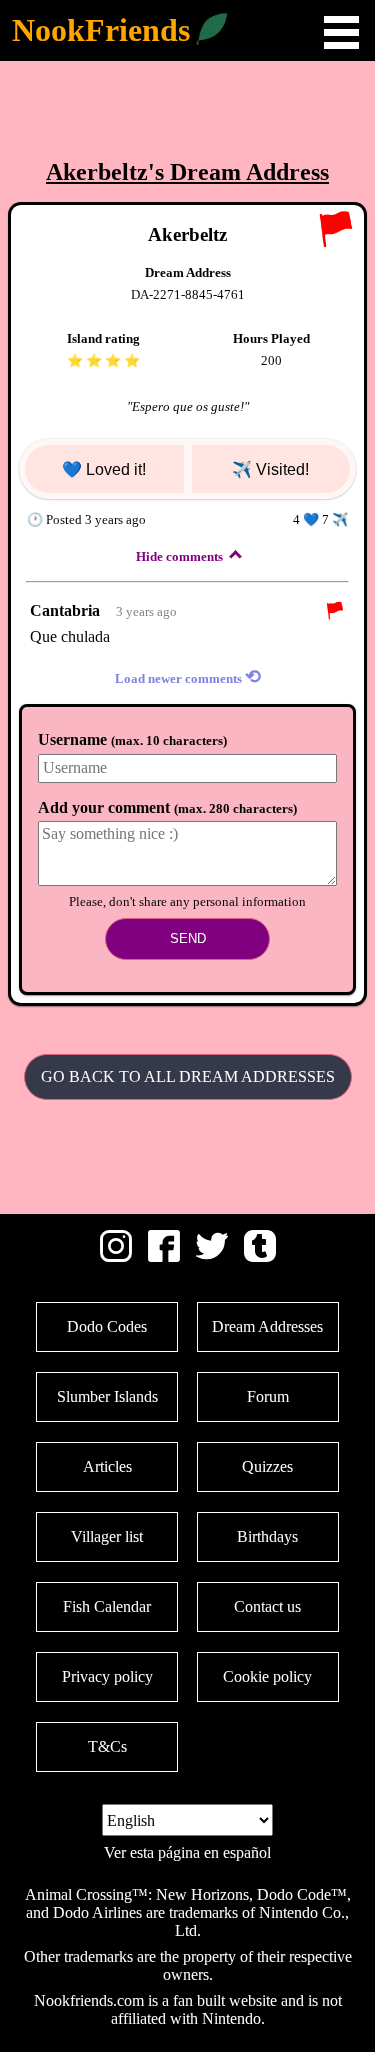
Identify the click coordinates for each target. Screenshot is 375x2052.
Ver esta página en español (187, 1852)
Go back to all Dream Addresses (188, 1076)
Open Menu (341, 32)
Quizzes (267, 1466)
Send (188, 938)
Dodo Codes (107, 1326)
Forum (268, 1396)
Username (132, 739)
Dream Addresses (267, 1326)
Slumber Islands (107, 1396)
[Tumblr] (260, 1256)
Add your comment (167, 807)
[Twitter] (212, 1256)
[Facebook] (164, 1256)
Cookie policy (267, 1676)
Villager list (107, 1536)
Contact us (267, 1606)
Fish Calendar (107, 1606)
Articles (107, 1466)
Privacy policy (107, 1676)
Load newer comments (188, 676)
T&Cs (107, 1746)
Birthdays (267, 1536)
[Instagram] (116, 1256)
